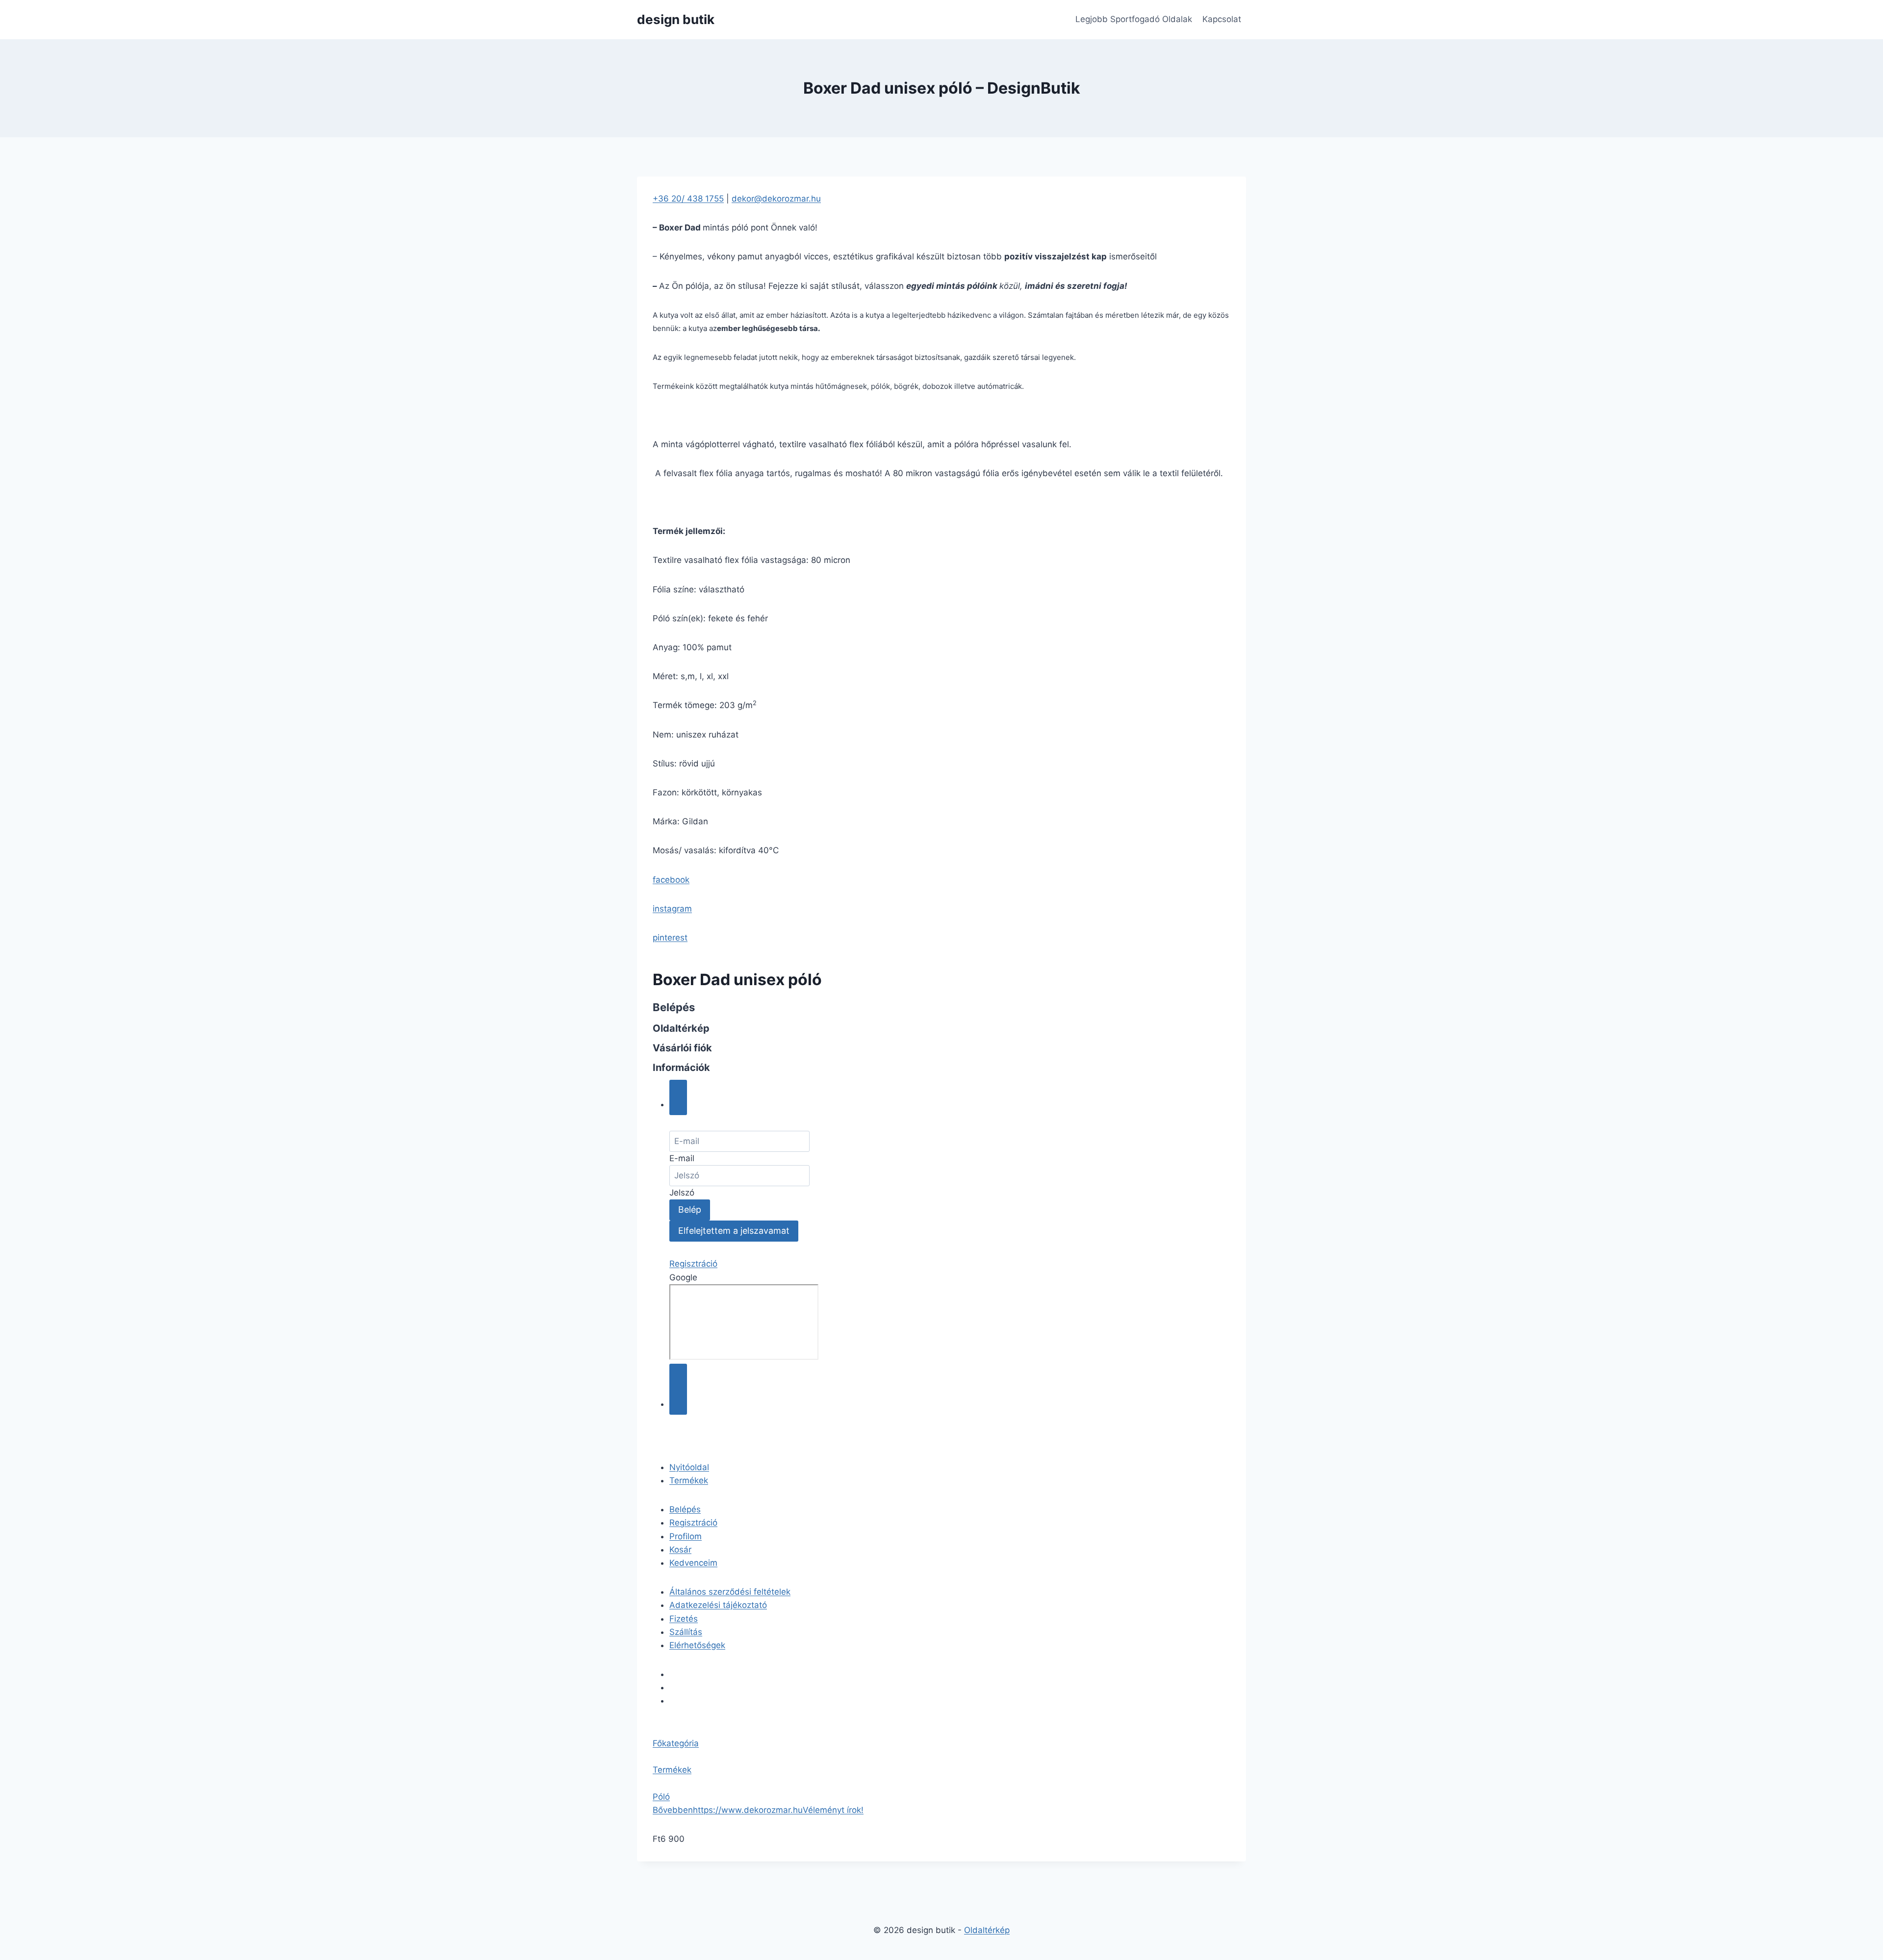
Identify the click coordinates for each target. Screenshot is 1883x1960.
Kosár (680, 1550)
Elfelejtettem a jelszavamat (734, 1231)
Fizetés (684, 1619)
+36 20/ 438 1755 (688, 199)
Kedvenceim (693, 1563)
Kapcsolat (1222, 19)
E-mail (682, 1158)
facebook (671, 880)
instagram (672, 909)
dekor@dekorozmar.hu (776, 199)
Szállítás (686, 1632)
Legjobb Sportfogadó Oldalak (1134, 19)
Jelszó (682, 1193)
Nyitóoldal (689, 1467)
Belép (690, 1209)
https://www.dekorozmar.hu (748, 1810)
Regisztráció (693, 1264)
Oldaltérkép (987, 1930)
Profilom (686, 1536)
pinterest (670, 938)
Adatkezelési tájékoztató (718, 1605)
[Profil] (678, 1097)
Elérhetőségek (697, 1645)
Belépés (685, 1509)
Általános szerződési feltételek (730, 1592)
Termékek (689, 1480)
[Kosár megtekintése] (678, 1389)
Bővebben (673, 1810)
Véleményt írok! (833, 1810)
